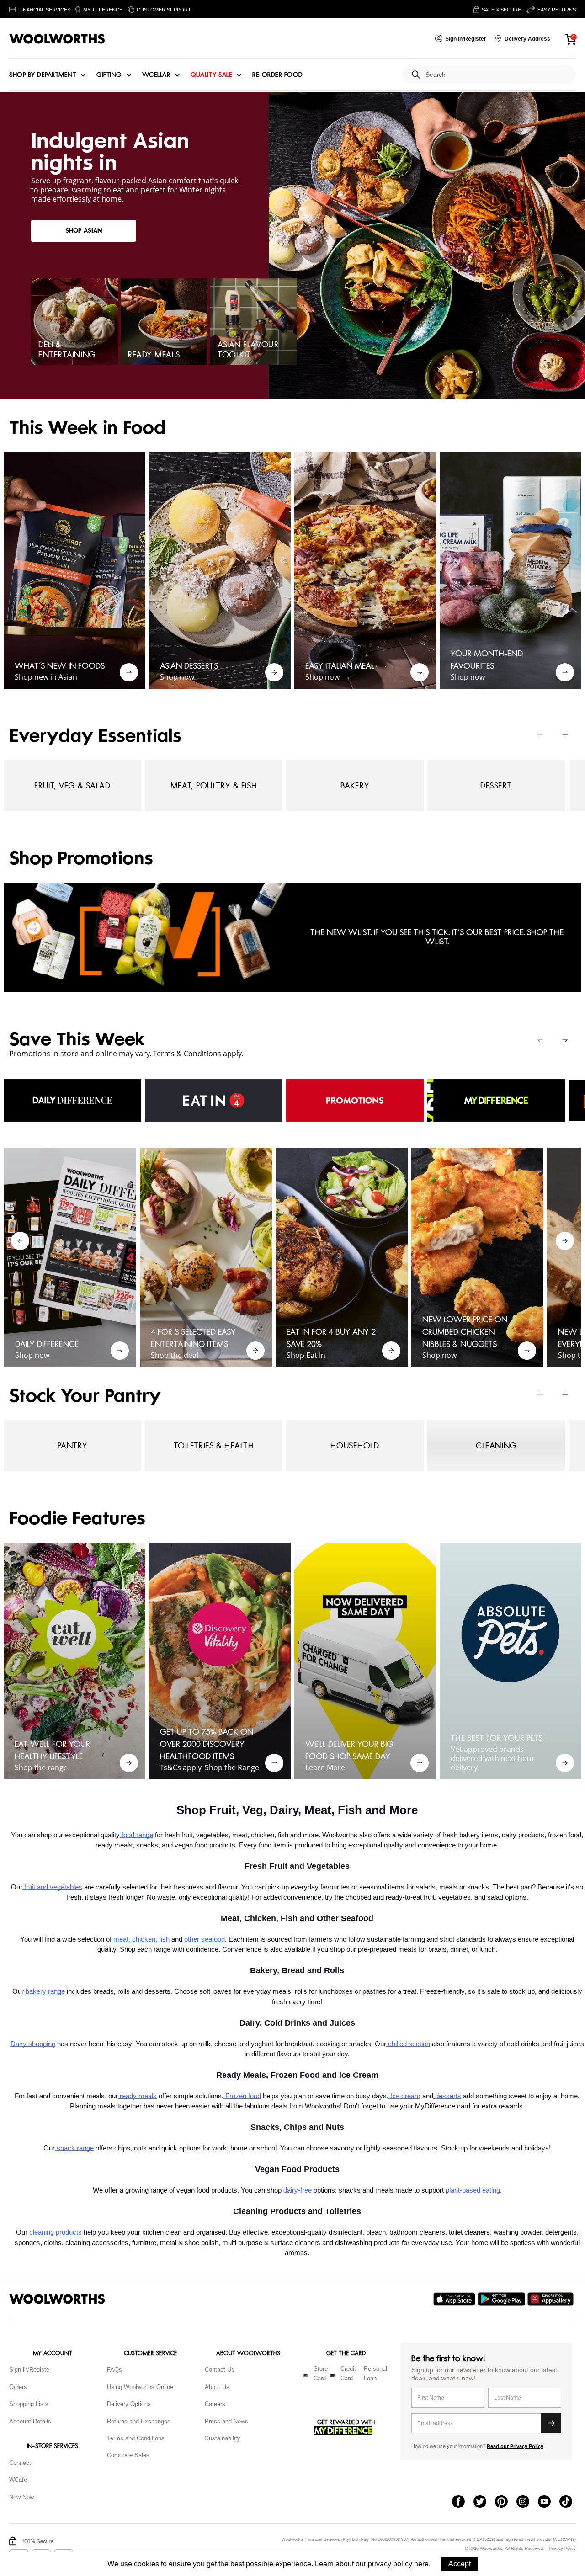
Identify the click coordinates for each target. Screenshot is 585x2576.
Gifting (109, 75)
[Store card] (305, 2375)
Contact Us (220, 2370)
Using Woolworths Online (140, 2387)
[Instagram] (527, 2502)
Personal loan (375, 2374)
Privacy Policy (562, 2549)
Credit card (348, 2374)
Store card (321, 2374)
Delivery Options (129, 2404)
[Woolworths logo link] (57, 39)
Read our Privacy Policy (515, 2446)
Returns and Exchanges (139, 2421)
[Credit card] (332, 2375)
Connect (20, 2463)
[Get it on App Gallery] (552, 2299)
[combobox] (497, 75)
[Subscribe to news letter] (551, 2423)
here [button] (421, 2564)
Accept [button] (460, 2564)
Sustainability (223, 2438)
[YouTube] (549, 2502)
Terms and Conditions (136, 2438)
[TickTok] (570, 2502)
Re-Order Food (278, 75)
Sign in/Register (30, 2370)
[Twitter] (484, 2502)
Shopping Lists (29, 2404)
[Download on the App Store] (455, 2299)
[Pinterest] (506, 2502)
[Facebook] (463, 2502)
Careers (215, 2404)
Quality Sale (211, 75)
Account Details (30, 2421)
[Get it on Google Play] (503, 2299)
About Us (217, 2387)
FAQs (114, 2370)
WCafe (18, 2480)
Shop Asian (84, 231)
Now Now (21, 2497)
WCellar (156, 75)
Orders (18, 2387)
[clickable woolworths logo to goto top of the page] (57, 2299)
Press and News (226, 2421)
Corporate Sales (128, 2455)
